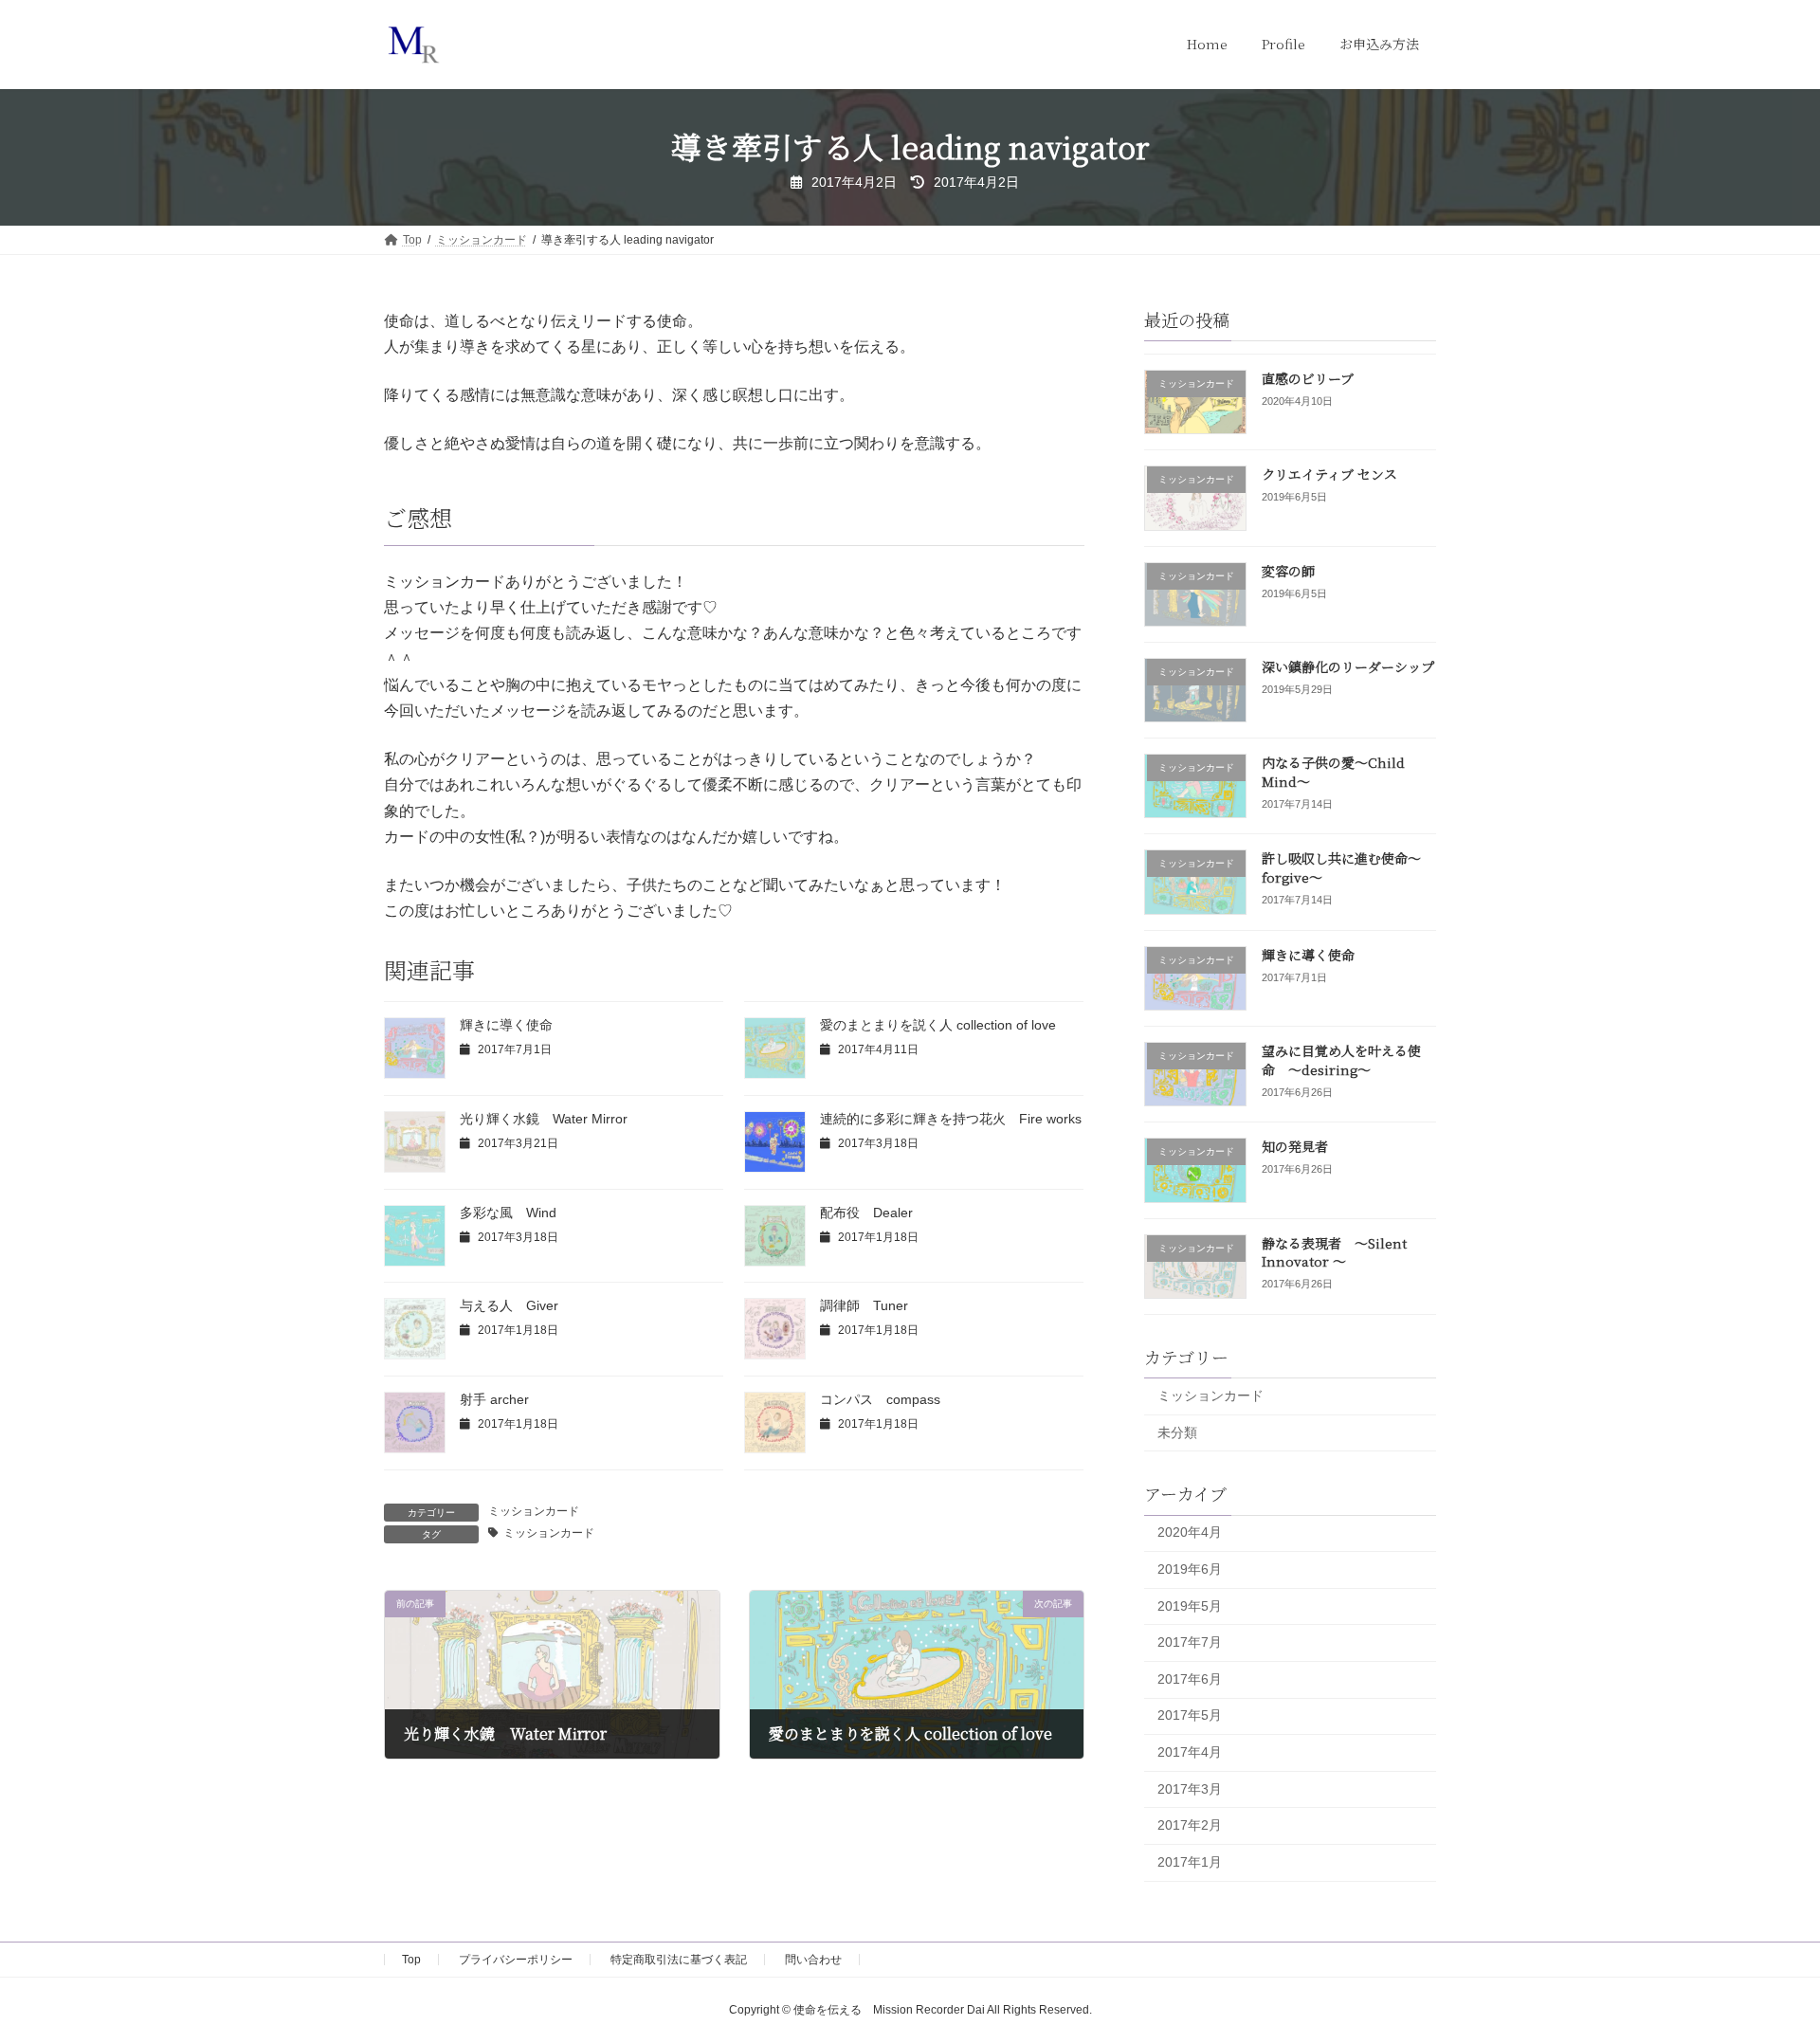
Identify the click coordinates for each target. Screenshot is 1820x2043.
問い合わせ (813, 1960)
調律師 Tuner (864, 1305)
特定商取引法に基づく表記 (679, 1960)
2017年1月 (1190, 1861)
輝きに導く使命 (506, 1025)
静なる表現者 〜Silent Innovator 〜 (1334, 1251)
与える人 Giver (509, 1305)
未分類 (1177, 1432)
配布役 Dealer (866, 1213)
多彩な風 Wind (508, 1213)
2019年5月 (1190, 1605)
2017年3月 (1190, 1788)
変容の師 (1288, 570)
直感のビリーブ (1308, 378)
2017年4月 (1190, 1752)
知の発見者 (1295, 1146)
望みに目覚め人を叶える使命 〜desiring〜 (1341, 1060)
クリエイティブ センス (1329, 474)
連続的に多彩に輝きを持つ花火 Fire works (951, 1119)
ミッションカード (534, 1511)
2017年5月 (1190, 1715)
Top (411, 1960)
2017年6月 (1190, 1678)
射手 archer (494, 1399)
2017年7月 (1190, 1642)
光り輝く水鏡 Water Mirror (544, 1119)
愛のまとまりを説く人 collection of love (938, 1025)
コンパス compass (880, 1399)
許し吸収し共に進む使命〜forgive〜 (1341, 867)
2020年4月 (1190, 1532)
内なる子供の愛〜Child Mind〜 (1333, 772)
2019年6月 (1190, 1569)
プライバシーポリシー (516, 1960)
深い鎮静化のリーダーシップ (1348, 666)
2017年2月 (1190, 1825)
